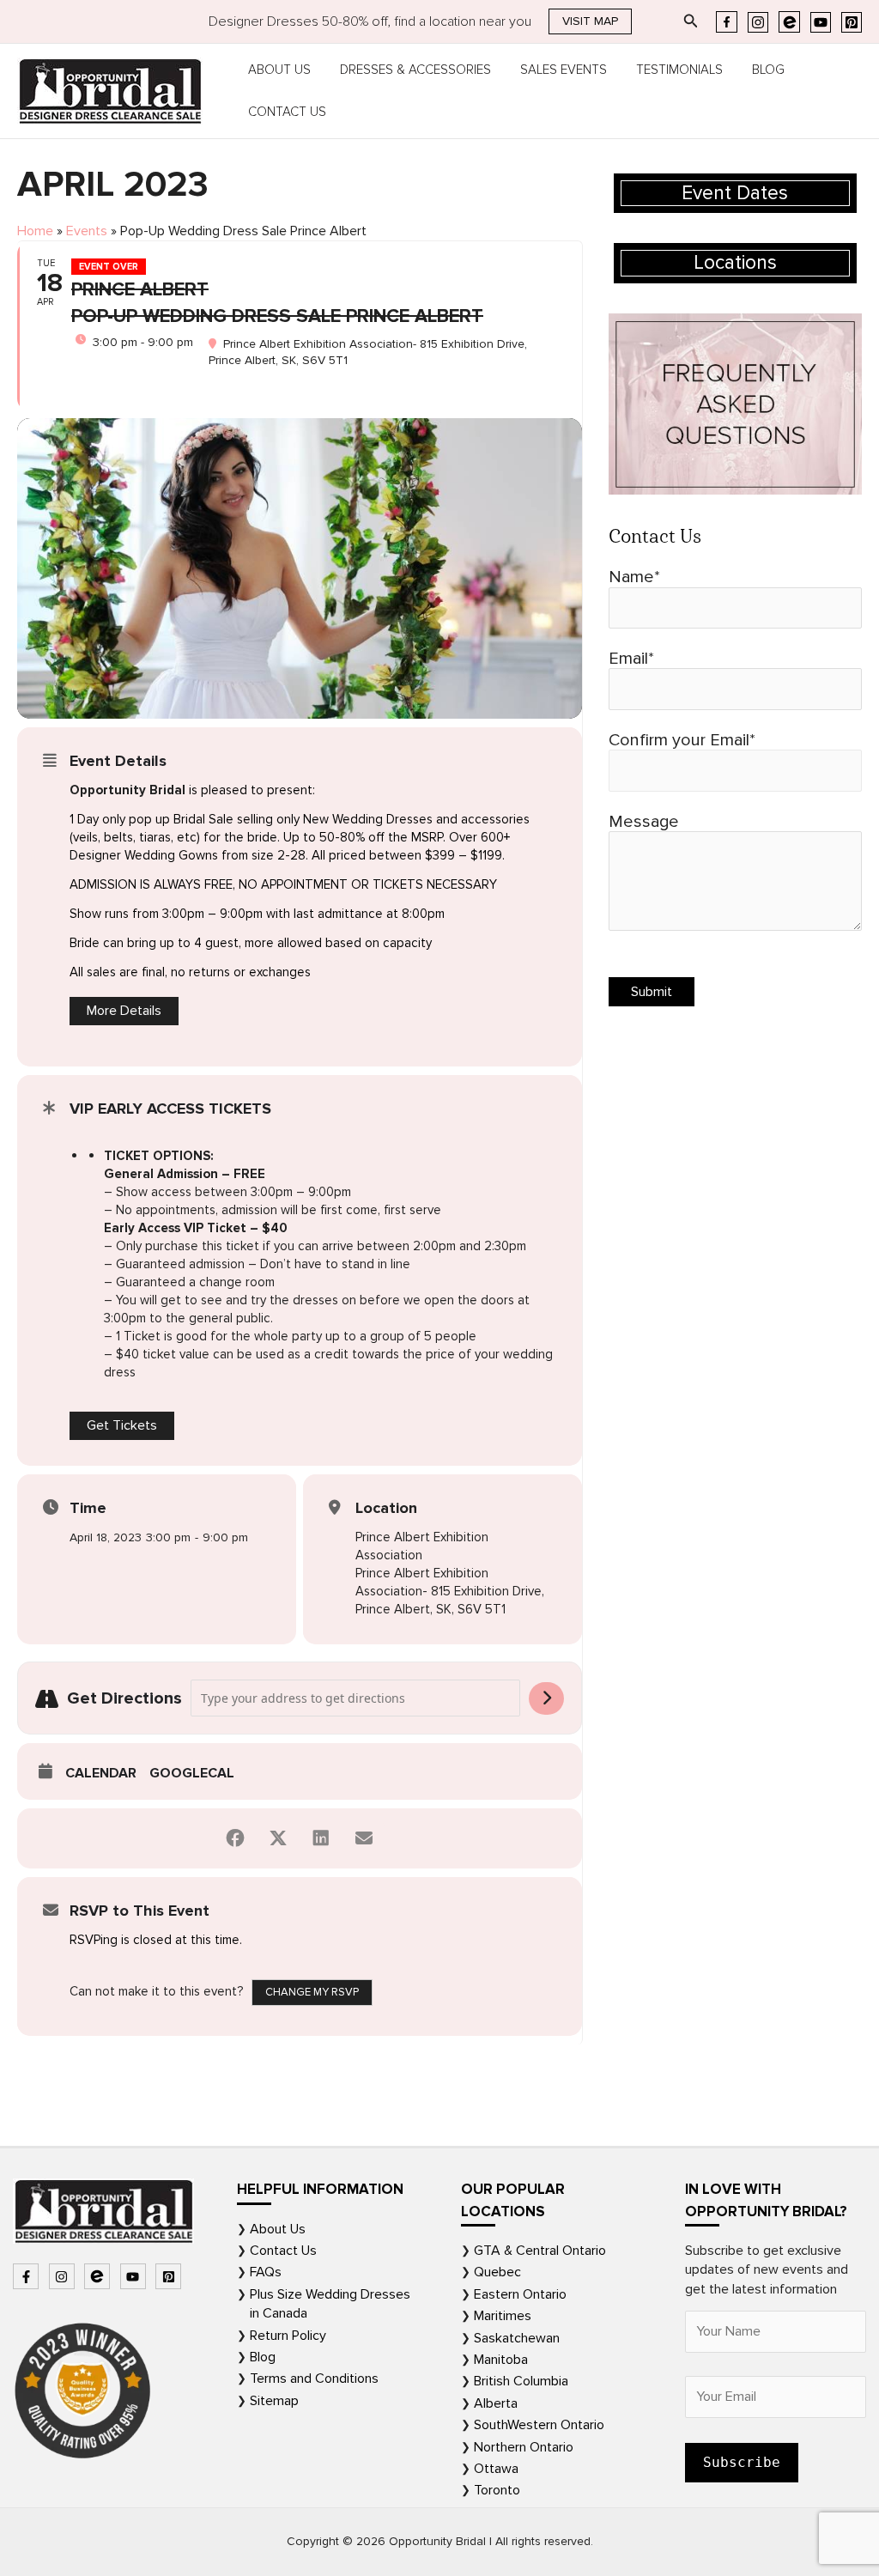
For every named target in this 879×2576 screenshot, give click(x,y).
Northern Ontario (524, 2447)
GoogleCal (192, 1773)
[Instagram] (758, 22)
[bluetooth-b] (99, 2276)
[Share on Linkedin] (321, 1838)
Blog (768, 70)
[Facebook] (727, 22)
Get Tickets (122, 1425)
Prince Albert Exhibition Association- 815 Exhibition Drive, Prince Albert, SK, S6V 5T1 (450, 1591)
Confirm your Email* (682, 740)
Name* (634, 577)
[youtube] (135, 2276)
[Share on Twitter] (278, 1838)
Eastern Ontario (520, 2294)
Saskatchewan (517, 2338)
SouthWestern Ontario (539, 2425)
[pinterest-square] (170, 2276)
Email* (631, 659)
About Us (279, 70)
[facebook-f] (28, 2276)
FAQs (266, 2272)
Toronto (497, 2490)
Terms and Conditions (314, 2379)
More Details (124, 1011)
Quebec (497, 2272)
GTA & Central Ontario (540, 2251)
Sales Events (564, 70)
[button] (590, 21)
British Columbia (521, 2381)
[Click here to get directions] (546, 1698)
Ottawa (496, 2469)
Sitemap (274, 2401)
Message (644, 822)
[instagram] (64, 2276)
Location (386, 1508)
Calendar (101, 1773)
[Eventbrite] (789, 22)
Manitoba (501, 2360)
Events (87, 231)
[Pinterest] (852, 22)
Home (35, 231)
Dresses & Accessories (415, 70)
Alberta (496, 2403)
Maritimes (503, 2316)
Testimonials (679, 70)
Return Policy (288, 2336)
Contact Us (287, 112)
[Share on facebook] (235, 1838)
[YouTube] (821, 22)
